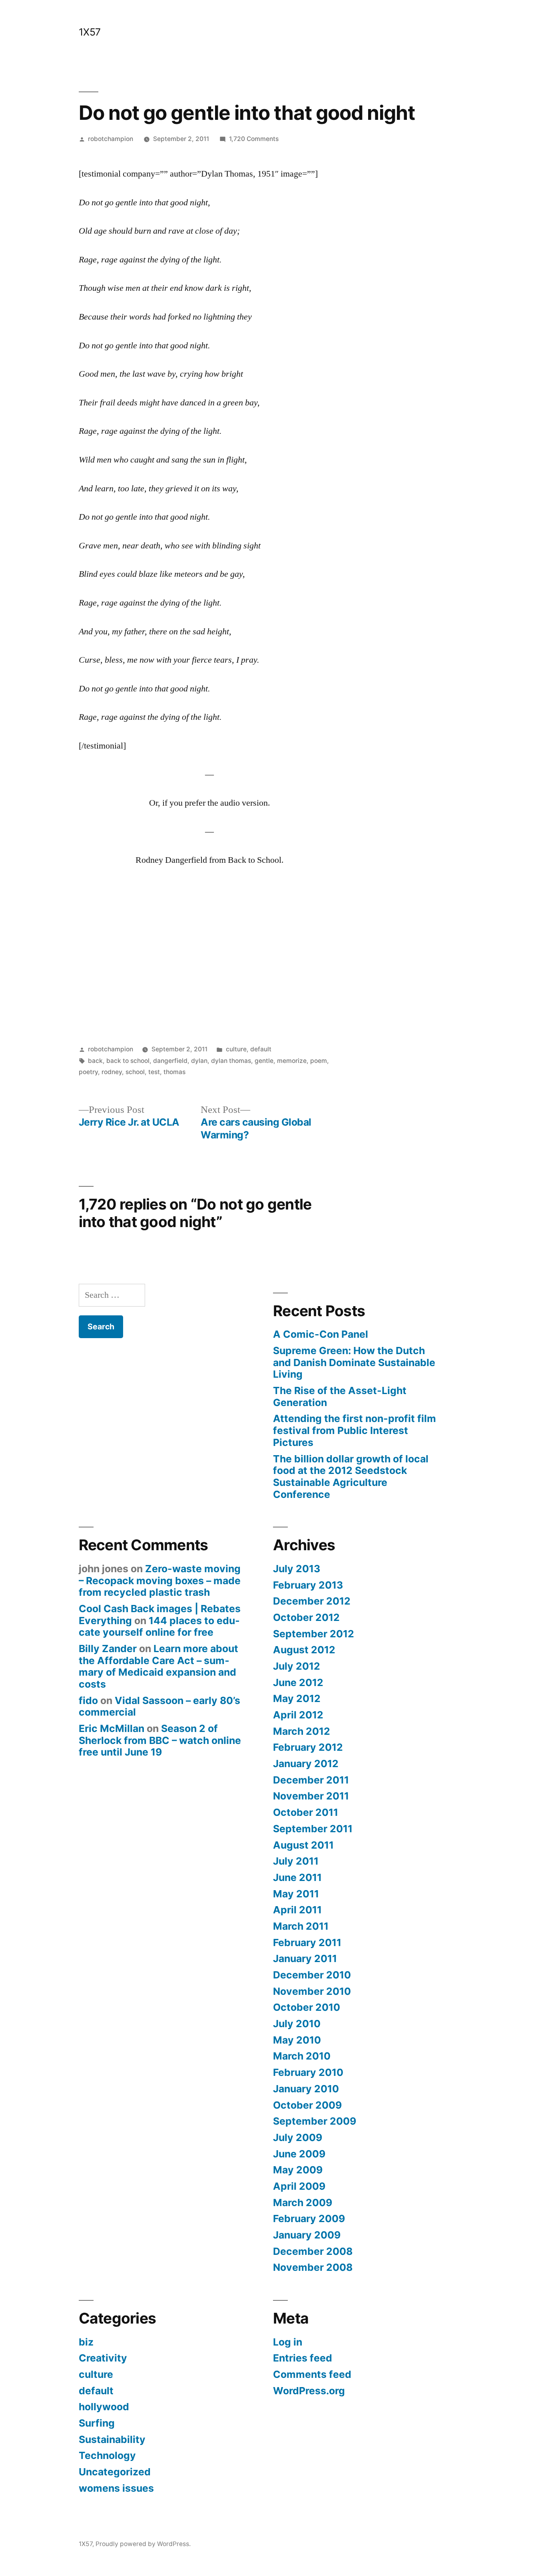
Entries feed (303, 2358)
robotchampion (111, 139)
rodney (112, 1072)
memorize (292, 1061)
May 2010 (297, 2040)
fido (88, 1700)
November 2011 (311, 1796)
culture (236, 1049)
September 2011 (313, 1829)
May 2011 (296, 1894)
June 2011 (297, 1877)
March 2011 (301, 1926)
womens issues (116, 2488)
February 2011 (307, 1942)
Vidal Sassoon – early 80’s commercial (159, 1706)
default (261, 1049)
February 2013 (308, 1585)
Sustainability (112, 2439)
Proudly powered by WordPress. (143, 2544)
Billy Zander (108, 1648)
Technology (107, 2455)
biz (86, 2342)
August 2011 (303, 1845)
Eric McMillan (112, 1728)
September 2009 (315, 2121)
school (135, 1072)
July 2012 (297, 1666)
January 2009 (307, 2235)
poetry (88, 1072)
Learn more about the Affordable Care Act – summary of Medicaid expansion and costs (158, 1666)
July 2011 (296, 1861)
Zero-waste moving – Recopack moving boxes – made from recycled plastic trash (160, 1580)
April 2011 (297, 1910)
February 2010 (308, 2072)
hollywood (104, 2407)
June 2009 (299, 2154)
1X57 (90, 32)
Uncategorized (115, 2472)
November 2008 (313, 2267)
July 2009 (298, 2137)
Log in (288, 2342)
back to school (128, 1061)
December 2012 (312, 1601)
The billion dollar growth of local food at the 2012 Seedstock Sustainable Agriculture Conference (351, 1477)
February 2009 (309, 2218)
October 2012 (306, 1617)
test (154, 1072)
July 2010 (297, 2024)
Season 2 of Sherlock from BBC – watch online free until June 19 (160, 1740)
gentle (264, 1061)
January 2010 (306, 2089)
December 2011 (311, 1780)
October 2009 (307, 2105)
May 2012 (297, 1698)
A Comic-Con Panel (321, 1334)
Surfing (97, 2423)
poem (319, 1061)
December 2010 (312, 1975)
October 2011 (306, 1812)
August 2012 (304, 1650)
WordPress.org (309, 2391)
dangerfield (170, 1061)
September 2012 (314, 1634)
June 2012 (298, 1682)
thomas (174, 1072)
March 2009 (303, 2203)
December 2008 (313, 2251)
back (95, 1061)
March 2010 (302, 2056)
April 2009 (299, 2186)
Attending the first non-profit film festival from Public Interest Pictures (355, 1430)
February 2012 (308, 1747)
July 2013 (297, 1569)
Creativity (103, 2358)
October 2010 (307, 2007)
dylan (199, 1061)
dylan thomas (231, 1061)
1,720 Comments (254, 139)
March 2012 (302, 1731)
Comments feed (312, 2374)
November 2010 (312, 1991)
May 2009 (298, 2170)
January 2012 (306, 1764)
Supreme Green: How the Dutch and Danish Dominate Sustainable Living (354, 1362)
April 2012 (298, 1715)
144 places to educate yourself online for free (159, 1627)
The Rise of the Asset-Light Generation (340, 1396)
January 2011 (305, 1958)
